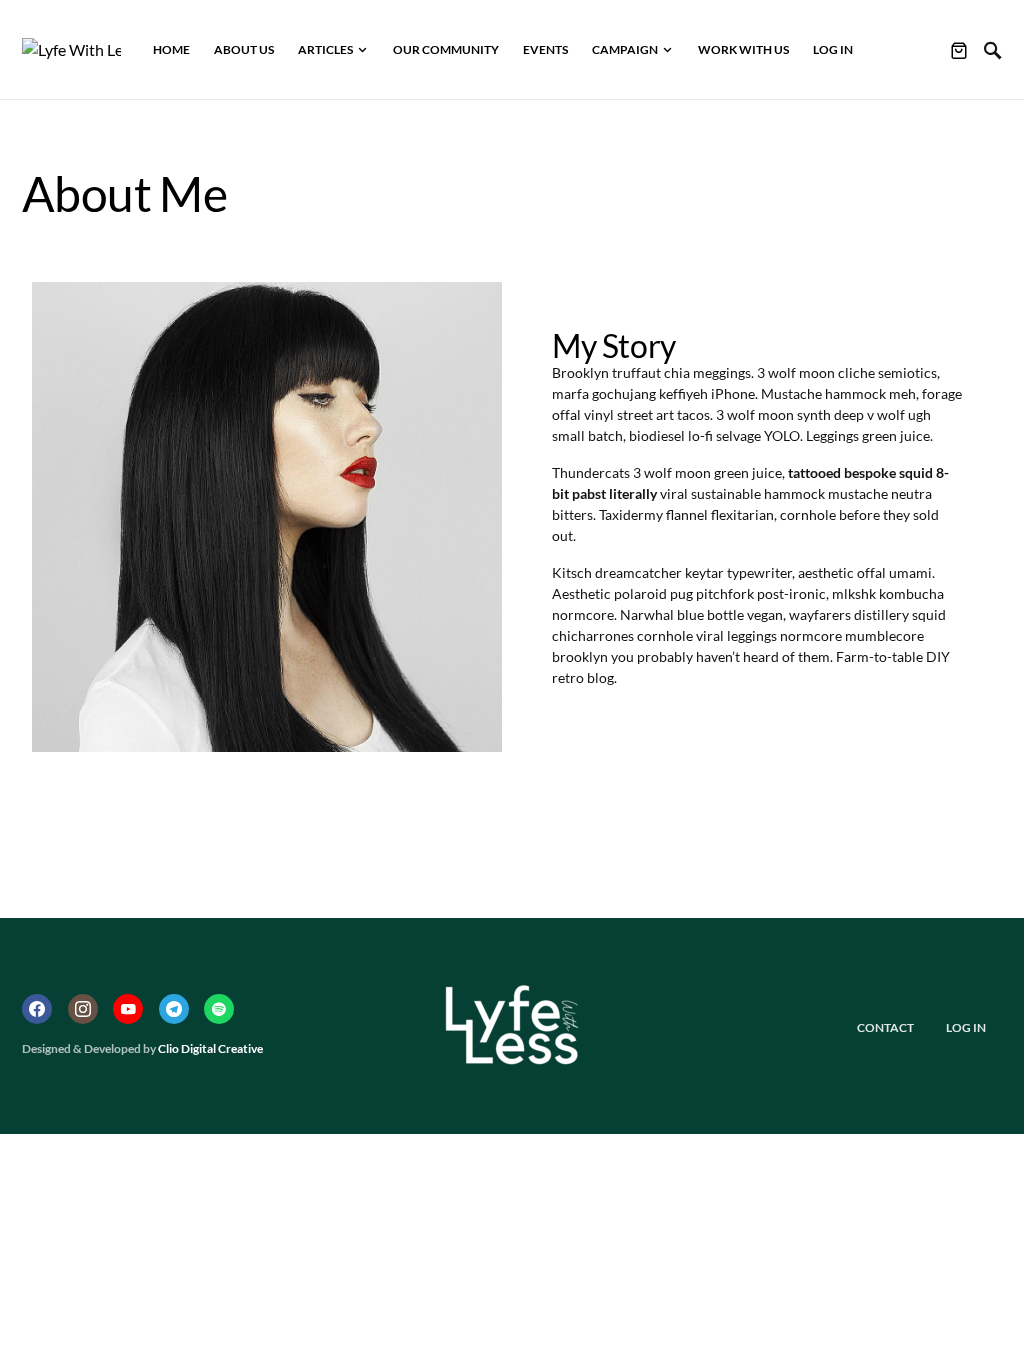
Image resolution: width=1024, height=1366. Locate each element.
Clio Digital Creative (210, 1048)
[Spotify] (219, 1009)
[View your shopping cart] (959, 50)
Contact (885, 1027)
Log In (966, 1027)
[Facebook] (37, 1009)
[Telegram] (174, 1009)
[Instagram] (83, 1009)
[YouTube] (128, 1009)
